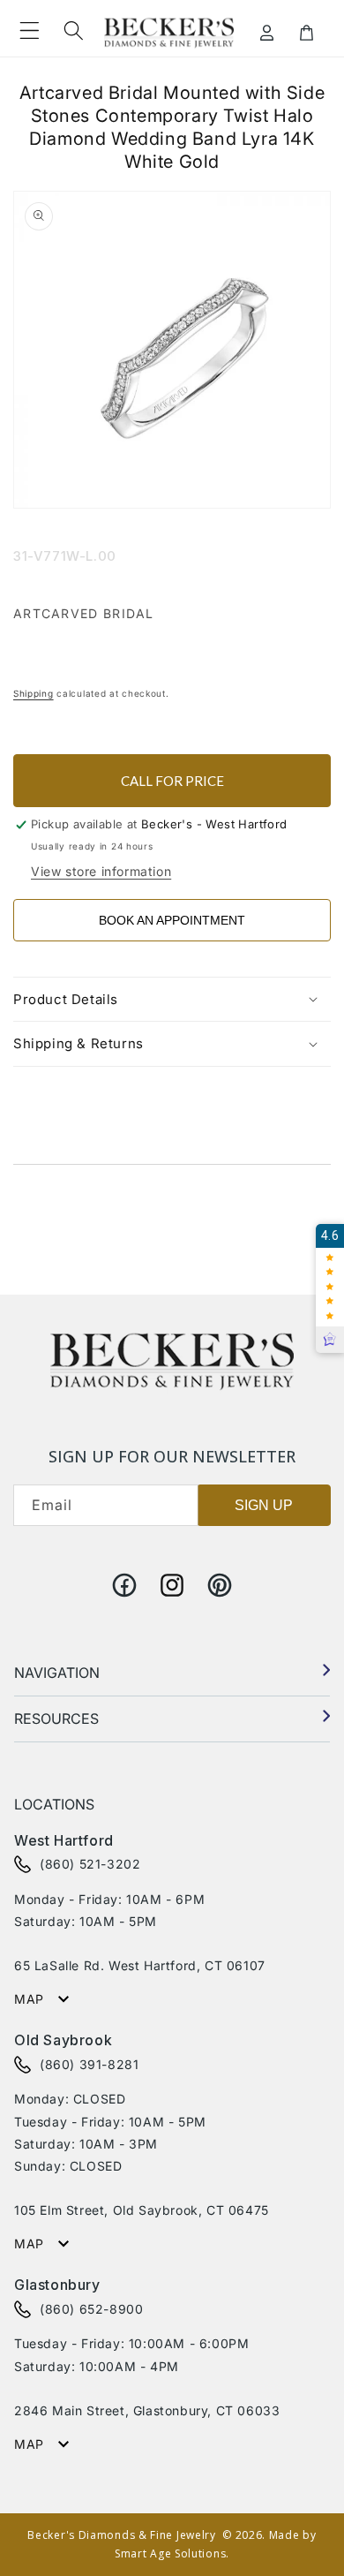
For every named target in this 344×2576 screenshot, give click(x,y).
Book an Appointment (172, 920)
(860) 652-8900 (91, 2309)
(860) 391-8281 (89, 2064)
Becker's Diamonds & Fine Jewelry (121, 2535)
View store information (101, 871)
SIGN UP (264, 1505)
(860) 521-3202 (90, 1864)
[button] (29, 31)
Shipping (34, 693)
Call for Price (172, 781)
